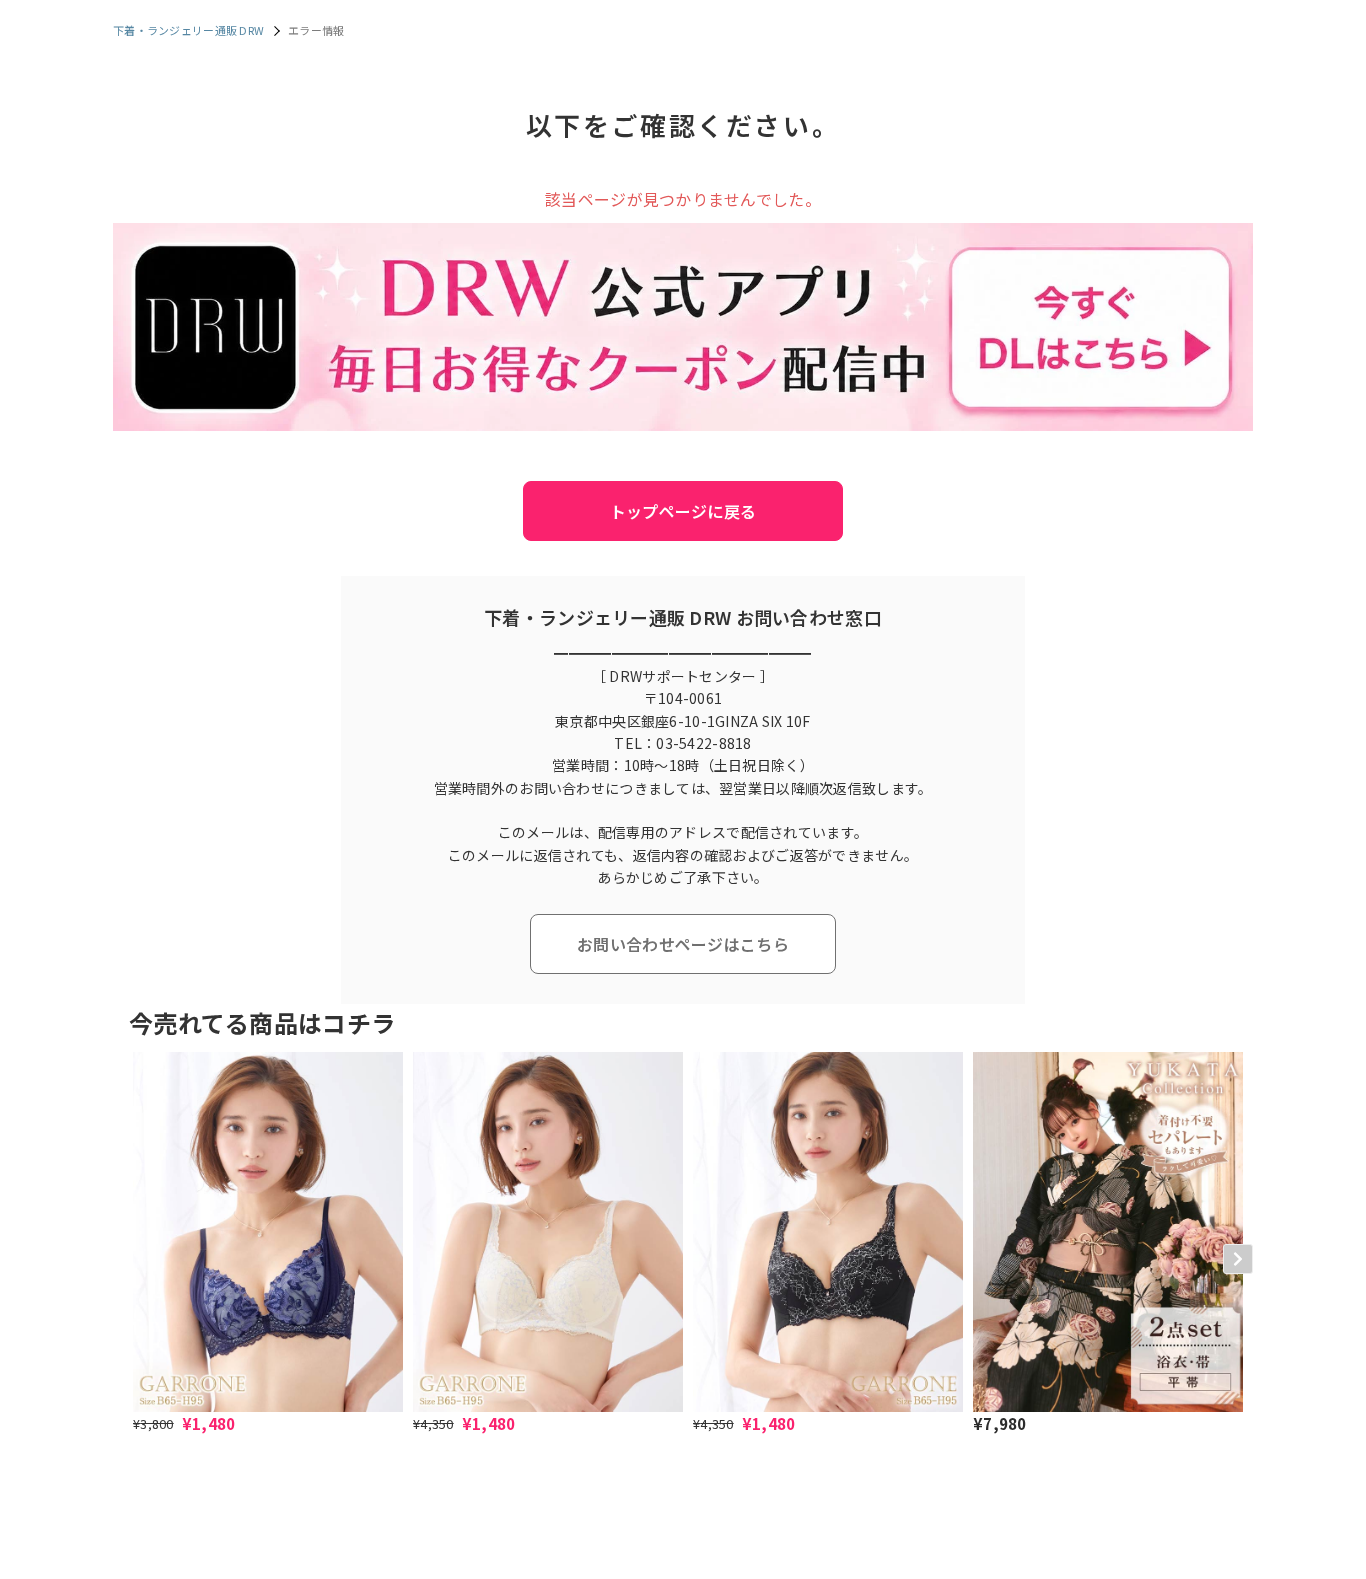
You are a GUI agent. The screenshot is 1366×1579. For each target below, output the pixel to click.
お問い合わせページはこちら (683, 944)
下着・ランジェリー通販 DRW (188, 30)
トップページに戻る (683, 511)
